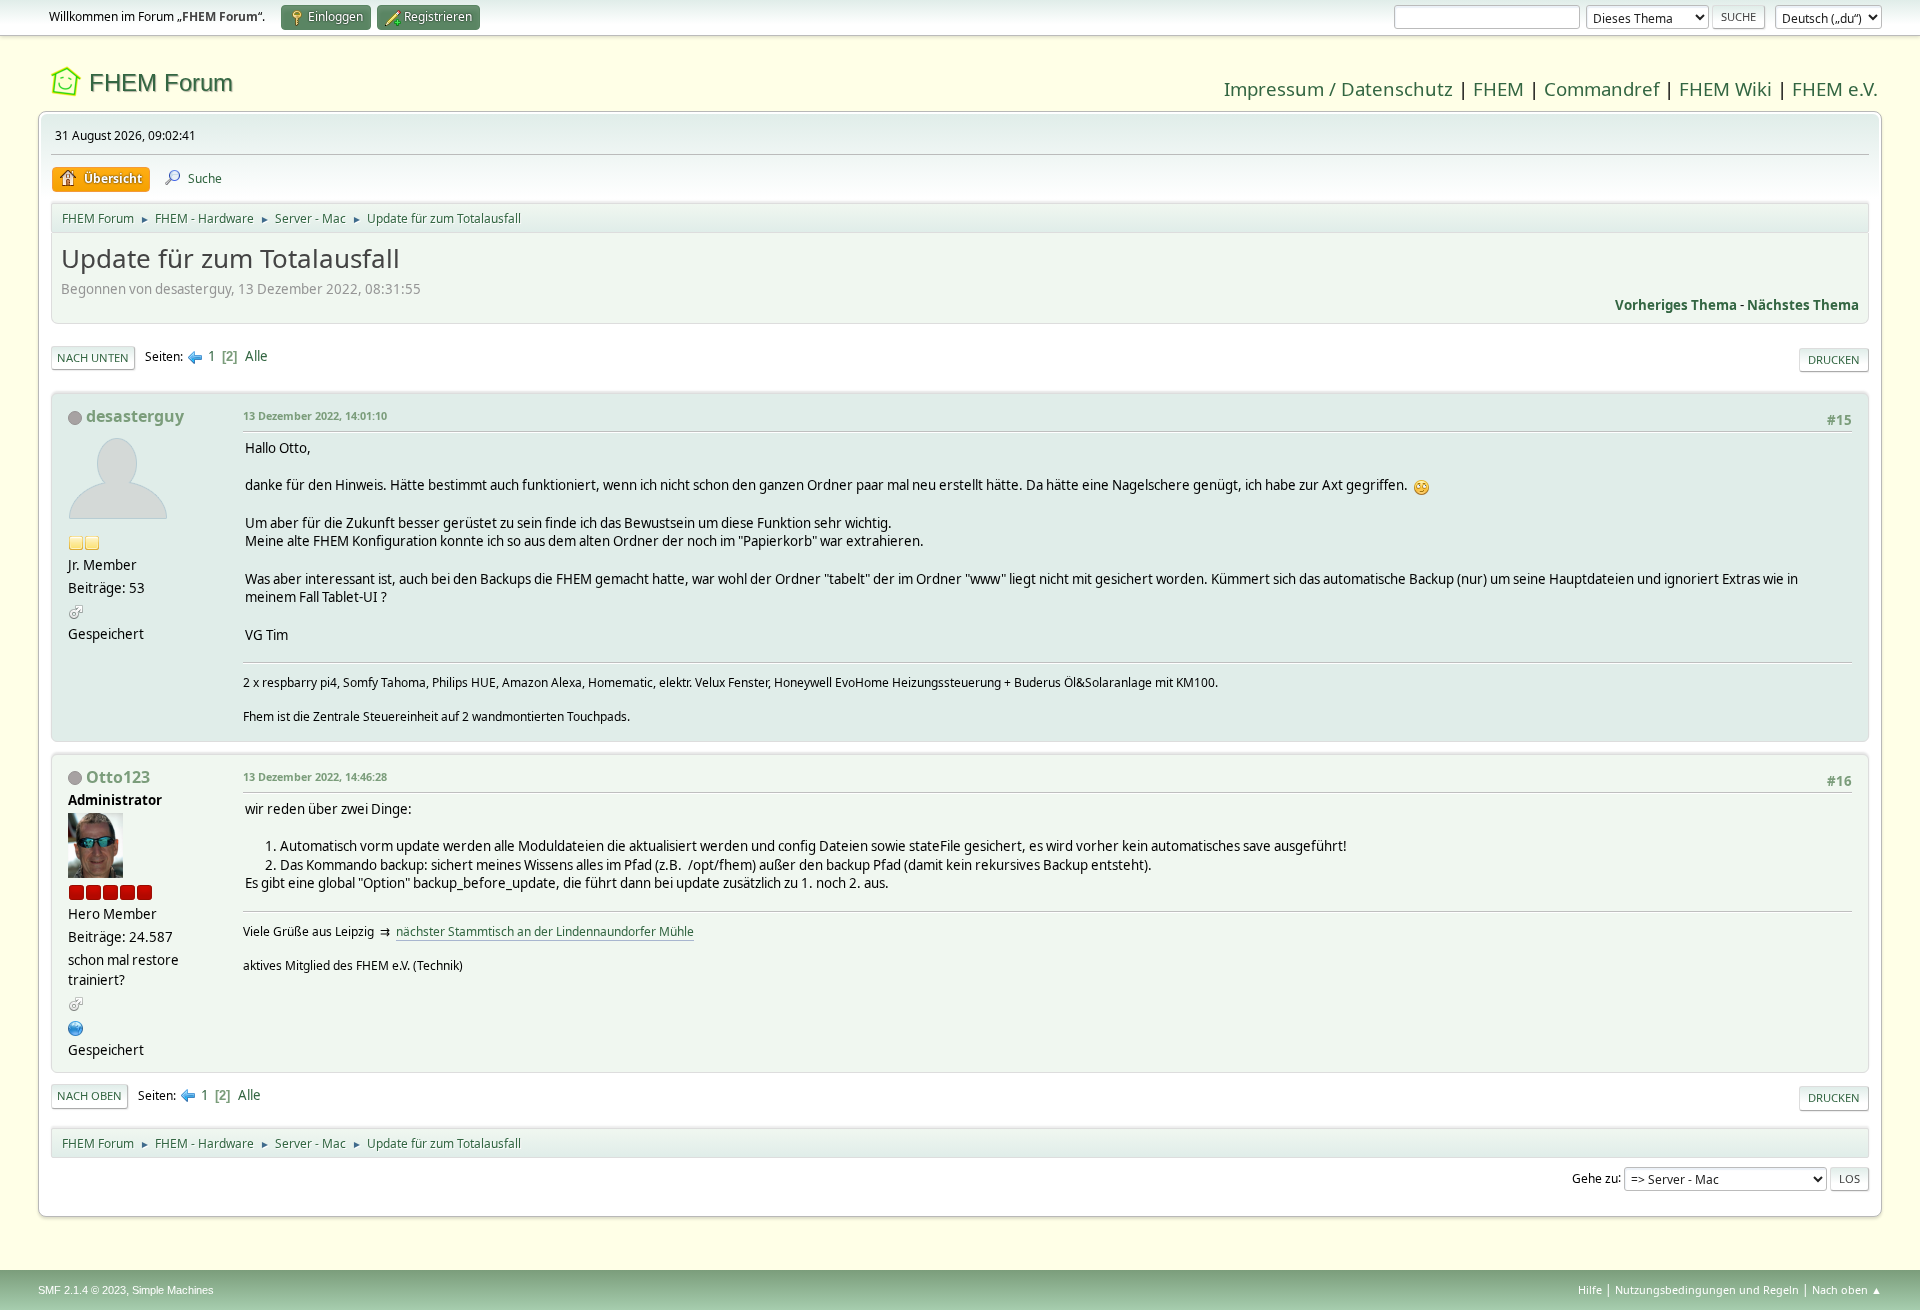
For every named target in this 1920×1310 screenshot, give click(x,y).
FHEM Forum (161, 82)
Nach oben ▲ (1847, 1289)
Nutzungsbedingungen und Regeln (1707, 1289)
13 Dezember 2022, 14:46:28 (315, 776)
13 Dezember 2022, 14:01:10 (315, 415)
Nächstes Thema (1803, 305)
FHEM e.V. (1835, 88)
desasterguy (135, 416)
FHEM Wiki (1725, 88)
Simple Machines (173, 1290)
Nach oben (89, 1095)
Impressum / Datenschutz (1338, 88)
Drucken (1834, 359)
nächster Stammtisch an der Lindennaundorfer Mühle (545, 931)
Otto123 (118, 777)
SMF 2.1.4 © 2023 (82, 1290)
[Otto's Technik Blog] (76, 1026)
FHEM (1498, 88)
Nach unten (93, 357)
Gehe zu (1595, 1177)
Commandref (1601, 88)
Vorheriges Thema (1676, 305)
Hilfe (1590, 1289)
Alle (256, 356)
